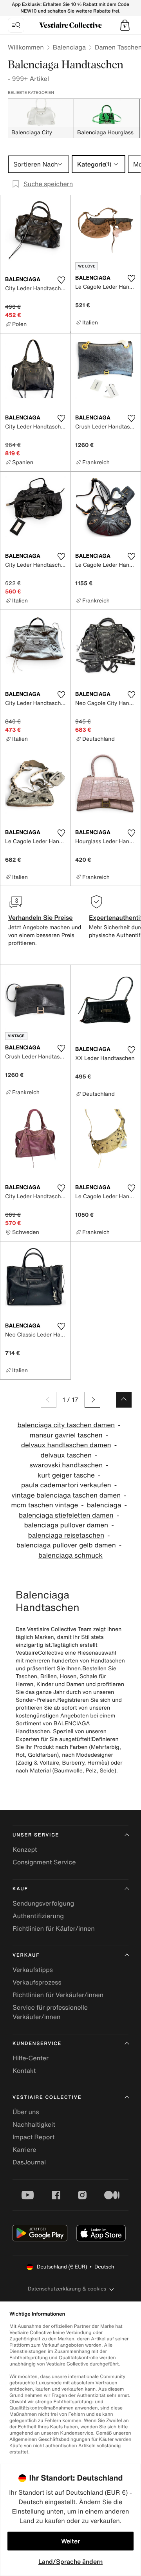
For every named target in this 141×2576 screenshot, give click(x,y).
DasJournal (29, 2162)
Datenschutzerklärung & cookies (67, 2289)
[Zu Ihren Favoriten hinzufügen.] (61, 280)
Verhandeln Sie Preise (41, 917)
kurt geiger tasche (66, 1475)
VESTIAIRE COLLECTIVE (47, 2097)
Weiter (70, 2541)
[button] (125, 25)
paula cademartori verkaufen (66, 1485)
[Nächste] (92, 1400)
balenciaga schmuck (70, 1555)
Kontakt (24, 2071)
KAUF (20, 1889)
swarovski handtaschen (66, 1465)
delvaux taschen (66, 1455)
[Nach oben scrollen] (124, 1400)
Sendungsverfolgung (43, 1903)
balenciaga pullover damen (66, 1525)
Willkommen (26, 47)
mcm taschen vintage (44, 1505)
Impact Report (33, 2137)
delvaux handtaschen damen (66, 1445)
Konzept (25, 1849)
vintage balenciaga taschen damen (66, 1495)
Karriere (24, 2149)
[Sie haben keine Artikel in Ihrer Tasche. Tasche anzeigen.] (125, 25)
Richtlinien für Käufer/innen (54, 1928)
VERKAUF (26, 1955)
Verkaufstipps (33, 1970)
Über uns (26, 2112)
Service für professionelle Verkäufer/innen (50, 2012)
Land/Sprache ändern (70, 2561)
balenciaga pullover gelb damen (66, 1545)
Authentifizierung (38, 1916)
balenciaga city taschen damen (66, 1425)
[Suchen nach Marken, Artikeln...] (16, 25)
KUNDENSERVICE (37, 2044)
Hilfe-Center (31, 2058)
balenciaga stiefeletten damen (66, 1515)
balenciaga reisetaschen (66, 1535)
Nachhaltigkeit (34, 2124)
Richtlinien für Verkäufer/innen (58, 1995)
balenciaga (104, 1505)
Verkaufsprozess (37, 1982)
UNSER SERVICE (36, 1835)
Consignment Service (44, 1862)
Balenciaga (69, 47)
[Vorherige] (49, 1400)
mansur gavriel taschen (66, 1435)
